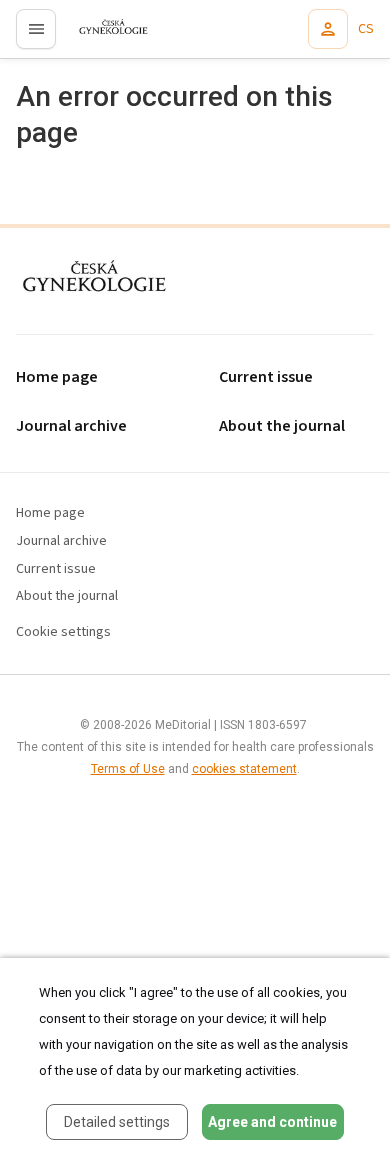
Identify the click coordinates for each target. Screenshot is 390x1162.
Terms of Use (128, 769)
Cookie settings (63, 632)
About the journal (67, 596)
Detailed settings (117, 1122)
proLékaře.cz (101, 35)
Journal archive (71, 426)
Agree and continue (272, 1122)
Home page (57, 377)
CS (366, 29)
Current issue (56, 569)
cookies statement (244, 769)
